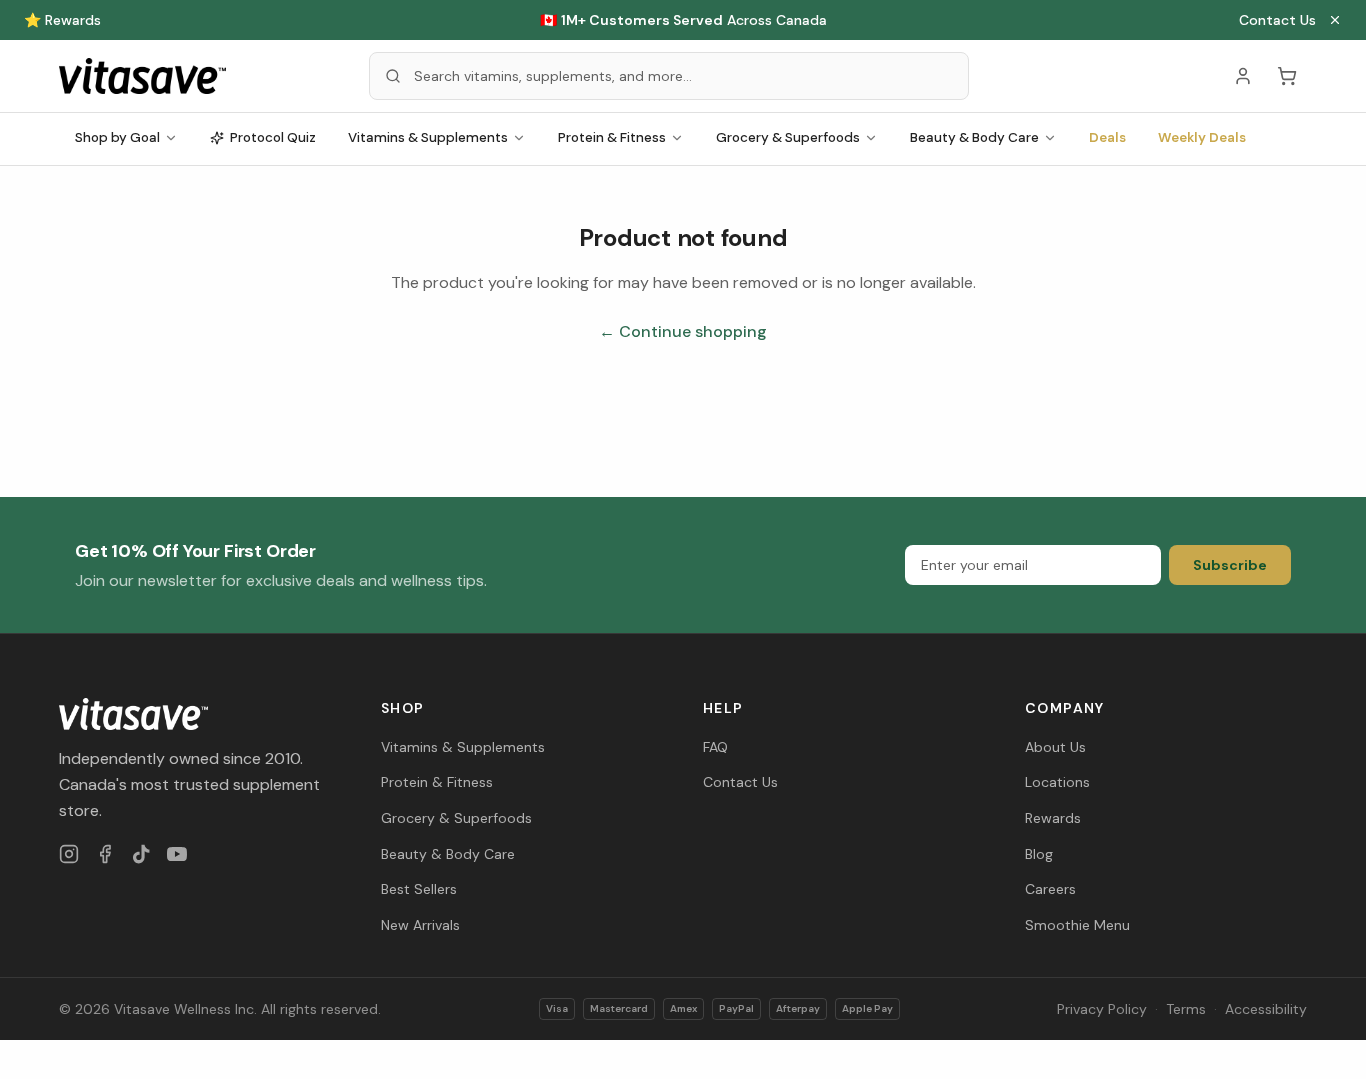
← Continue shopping (683, 331)
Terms (1186, 1009)
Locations (1057, 782)
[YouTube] (177, 854)
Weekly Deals (1202, 137)
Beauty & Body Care (974, 137)
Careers (1050, 889)
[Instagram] (69, 854)
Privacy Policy (1102, 1009)
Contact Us (1277, 20)
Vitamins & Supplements (428, 137)
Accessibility (1266, 1009)
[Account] (1243, 76)
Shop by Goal (117, 137)
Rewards (1053, 818)
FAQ (715, 747)
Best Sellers (419, 889)
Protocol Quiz (273, 137)
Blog (1039, 854)
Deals (1107, 137)
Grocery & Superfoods (788, 137)
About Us (1055, 747)
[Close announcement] (1335, 20)
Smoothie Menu (1077, 925)
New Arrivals (420, 925)
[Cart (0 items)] (1287, 76)
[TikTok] (141, 854)
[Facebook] (105, 854)
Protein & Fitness (612, 137)
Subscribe (1230, 565)
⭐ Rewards (62, 20)
